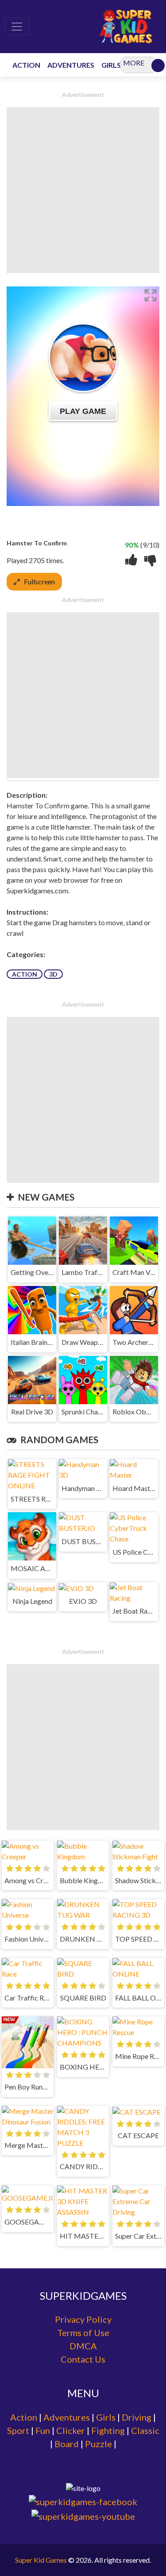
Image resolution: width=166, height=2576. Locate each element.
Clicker (71, 2430)
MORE (134, 63)
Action (25, 974)
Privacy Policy (83, 2319)
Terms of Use (83, 2333)
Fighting (108, 2430)
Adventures (67, 2417)
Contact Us (83, 2359)
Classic (145, 2430)
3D (53, 974)
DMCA (83, 2346)
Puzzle (98, 2444)
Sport (18, 2430)
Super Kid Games (41, 2560)
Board (67, 2444)
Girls (106, 2417)
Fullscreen (39, 581)
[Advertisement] (83, 190)
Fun (43, 2430)
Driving (137, 2417)
